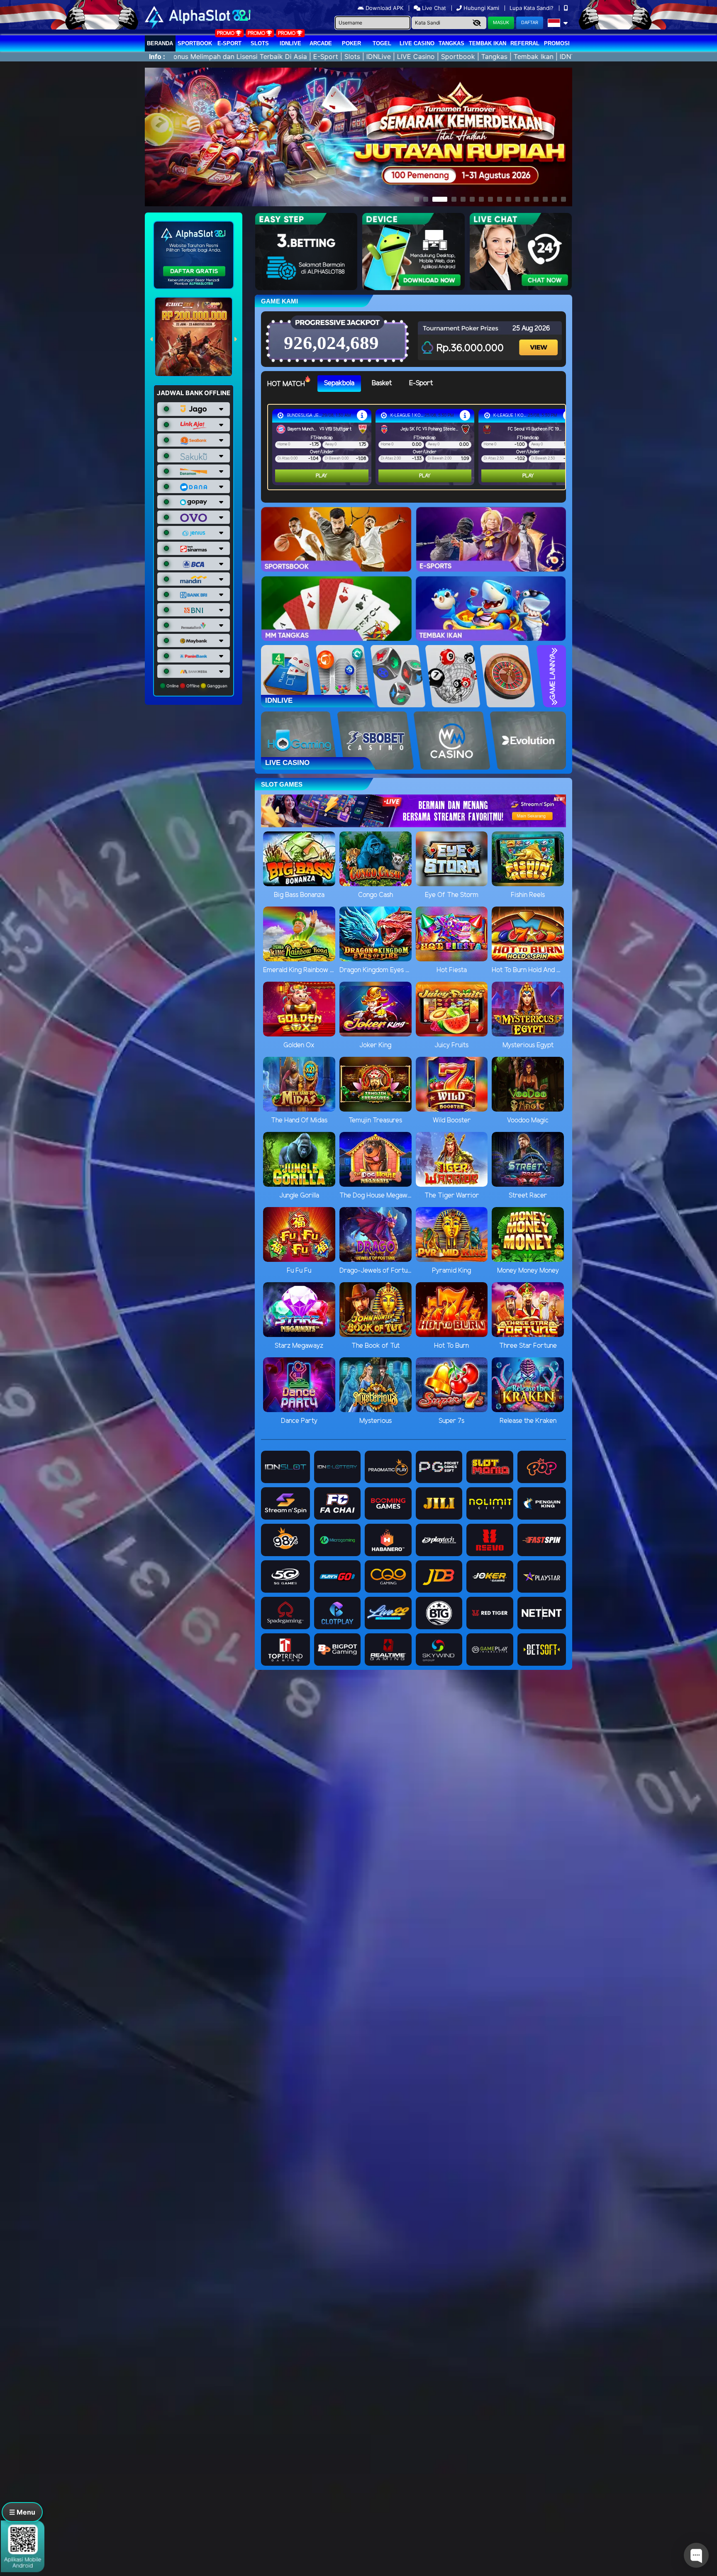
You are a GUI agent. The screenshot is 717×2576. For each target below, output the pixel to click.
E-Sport (229, 43)
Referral (525, 43)
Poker (351, 43)
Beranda (160, 43)
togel (382, 43)
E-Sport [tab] (421, 383)
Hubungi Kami (481, 8)
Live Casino (417, 43)
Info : (157, 56)
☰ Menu (22, 2512)
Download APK (384, 8)
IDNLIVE (290, 43)
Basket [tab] (382, 383)
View (539, 340)
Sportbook (195, 43)
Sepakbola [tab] (339, 383)
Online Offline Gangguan (196, 686)
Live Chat (433, 8)
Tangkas (451, 43)
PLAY (322, 476)
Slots (260, 43)
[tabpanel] (419, 447)
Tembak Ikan (488, 43)
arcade (321, 43)
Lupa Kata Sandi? (532, 8)
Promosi (557, 43)
